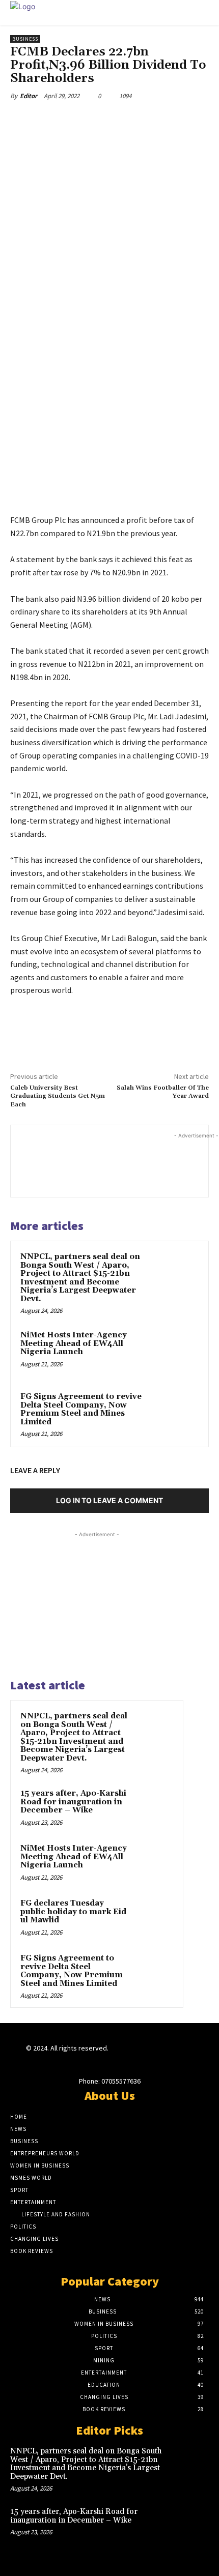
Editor (29, 96)
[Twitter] (76, 120)
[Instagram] (133, 2057)
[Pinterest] (99, 120)
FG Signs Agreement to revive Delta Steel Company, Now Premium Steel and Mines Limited (81, 1409)
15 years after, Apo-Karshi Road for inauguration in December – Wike (73, 1802)
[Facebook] (52, 120)
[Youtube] (187, 2057)
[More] (147, 120)
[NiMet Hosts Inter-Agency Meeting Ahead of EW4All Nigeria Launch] (175, 1352)
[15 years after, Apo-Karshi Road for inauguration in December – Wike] (153, 1807)
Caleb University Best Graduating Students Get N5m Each (58, 1096)
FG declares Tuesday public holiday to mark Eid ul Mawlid (73, 1912)
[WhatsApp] (123, 120)
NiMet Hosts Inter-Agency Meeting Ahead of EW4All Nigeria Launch (74, 1343)
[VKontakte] (169, 2057)
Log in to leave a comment (109, 1500)
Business (25, 39)
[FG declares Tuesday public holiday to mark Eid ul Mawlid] (153, 1917)
